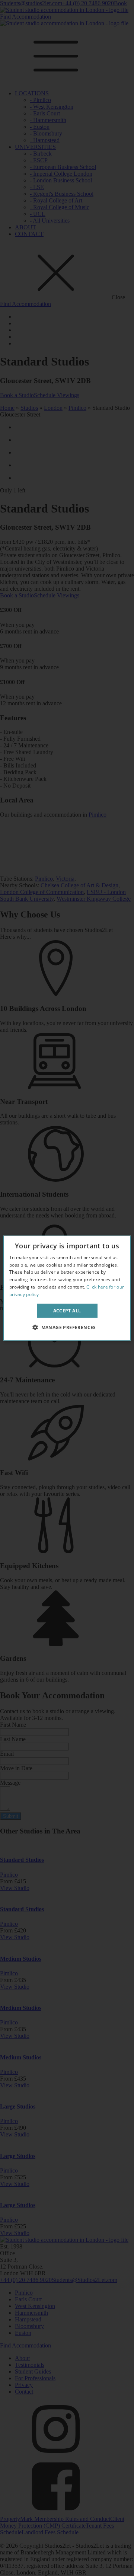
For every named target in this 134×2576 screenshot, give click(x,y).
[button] (67, 1327)
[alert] (67, 1288)
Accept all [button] (67, 1310)
